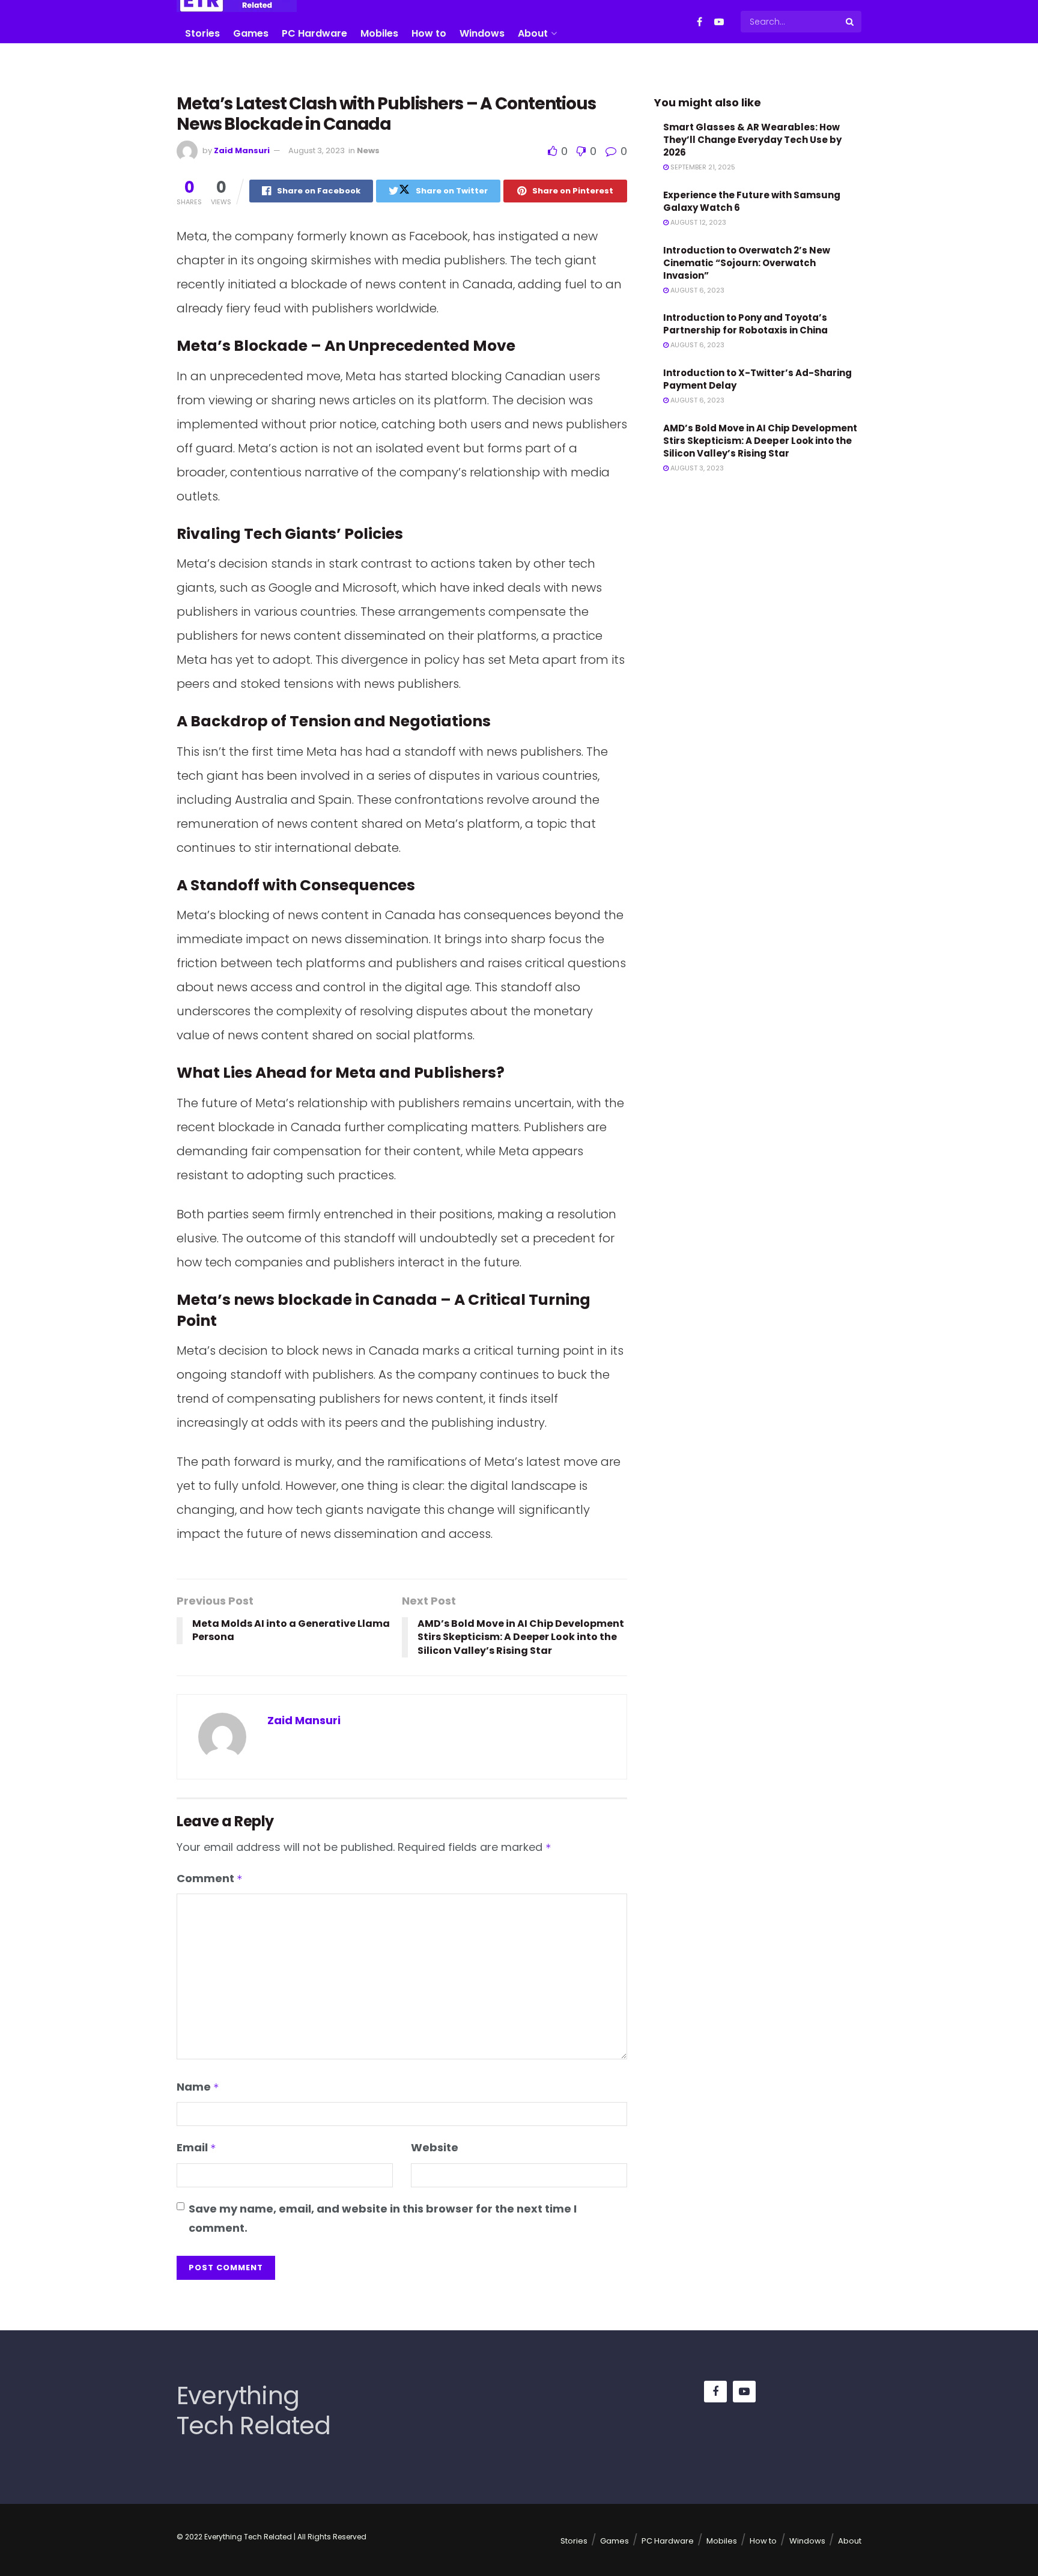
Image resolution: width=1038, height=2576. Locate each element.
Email (196, 2147)
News (368, 150)
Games (251, 33)
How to (429, 33)
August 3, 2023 (317, 150)
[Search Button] (851, 22)
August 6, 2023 (697, 290)
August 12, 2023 (697, 222)
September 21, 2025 (702, 167)
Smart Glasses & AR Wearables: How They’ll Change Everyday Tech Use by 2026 (752, 140)
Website (435, 2147)
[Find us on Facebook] (700, 22)
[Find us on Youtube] (719, 22)
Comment (210, 1878)
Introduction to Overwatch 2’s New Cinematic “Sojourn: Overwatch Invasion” (747, 263)
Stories (202, 33)
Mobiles (379, 33)
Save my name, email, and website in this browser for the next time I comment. (383, 2218)
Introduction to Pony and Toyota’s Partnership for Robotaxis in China (745, 324)
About (533, 33)
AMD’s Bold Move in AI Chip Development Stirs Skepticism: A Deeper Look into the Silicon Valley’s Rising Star (760, 441)
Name (198, 2087)
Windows (482, 33)
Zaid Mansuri (242, 150)
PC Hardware (314, 33)
